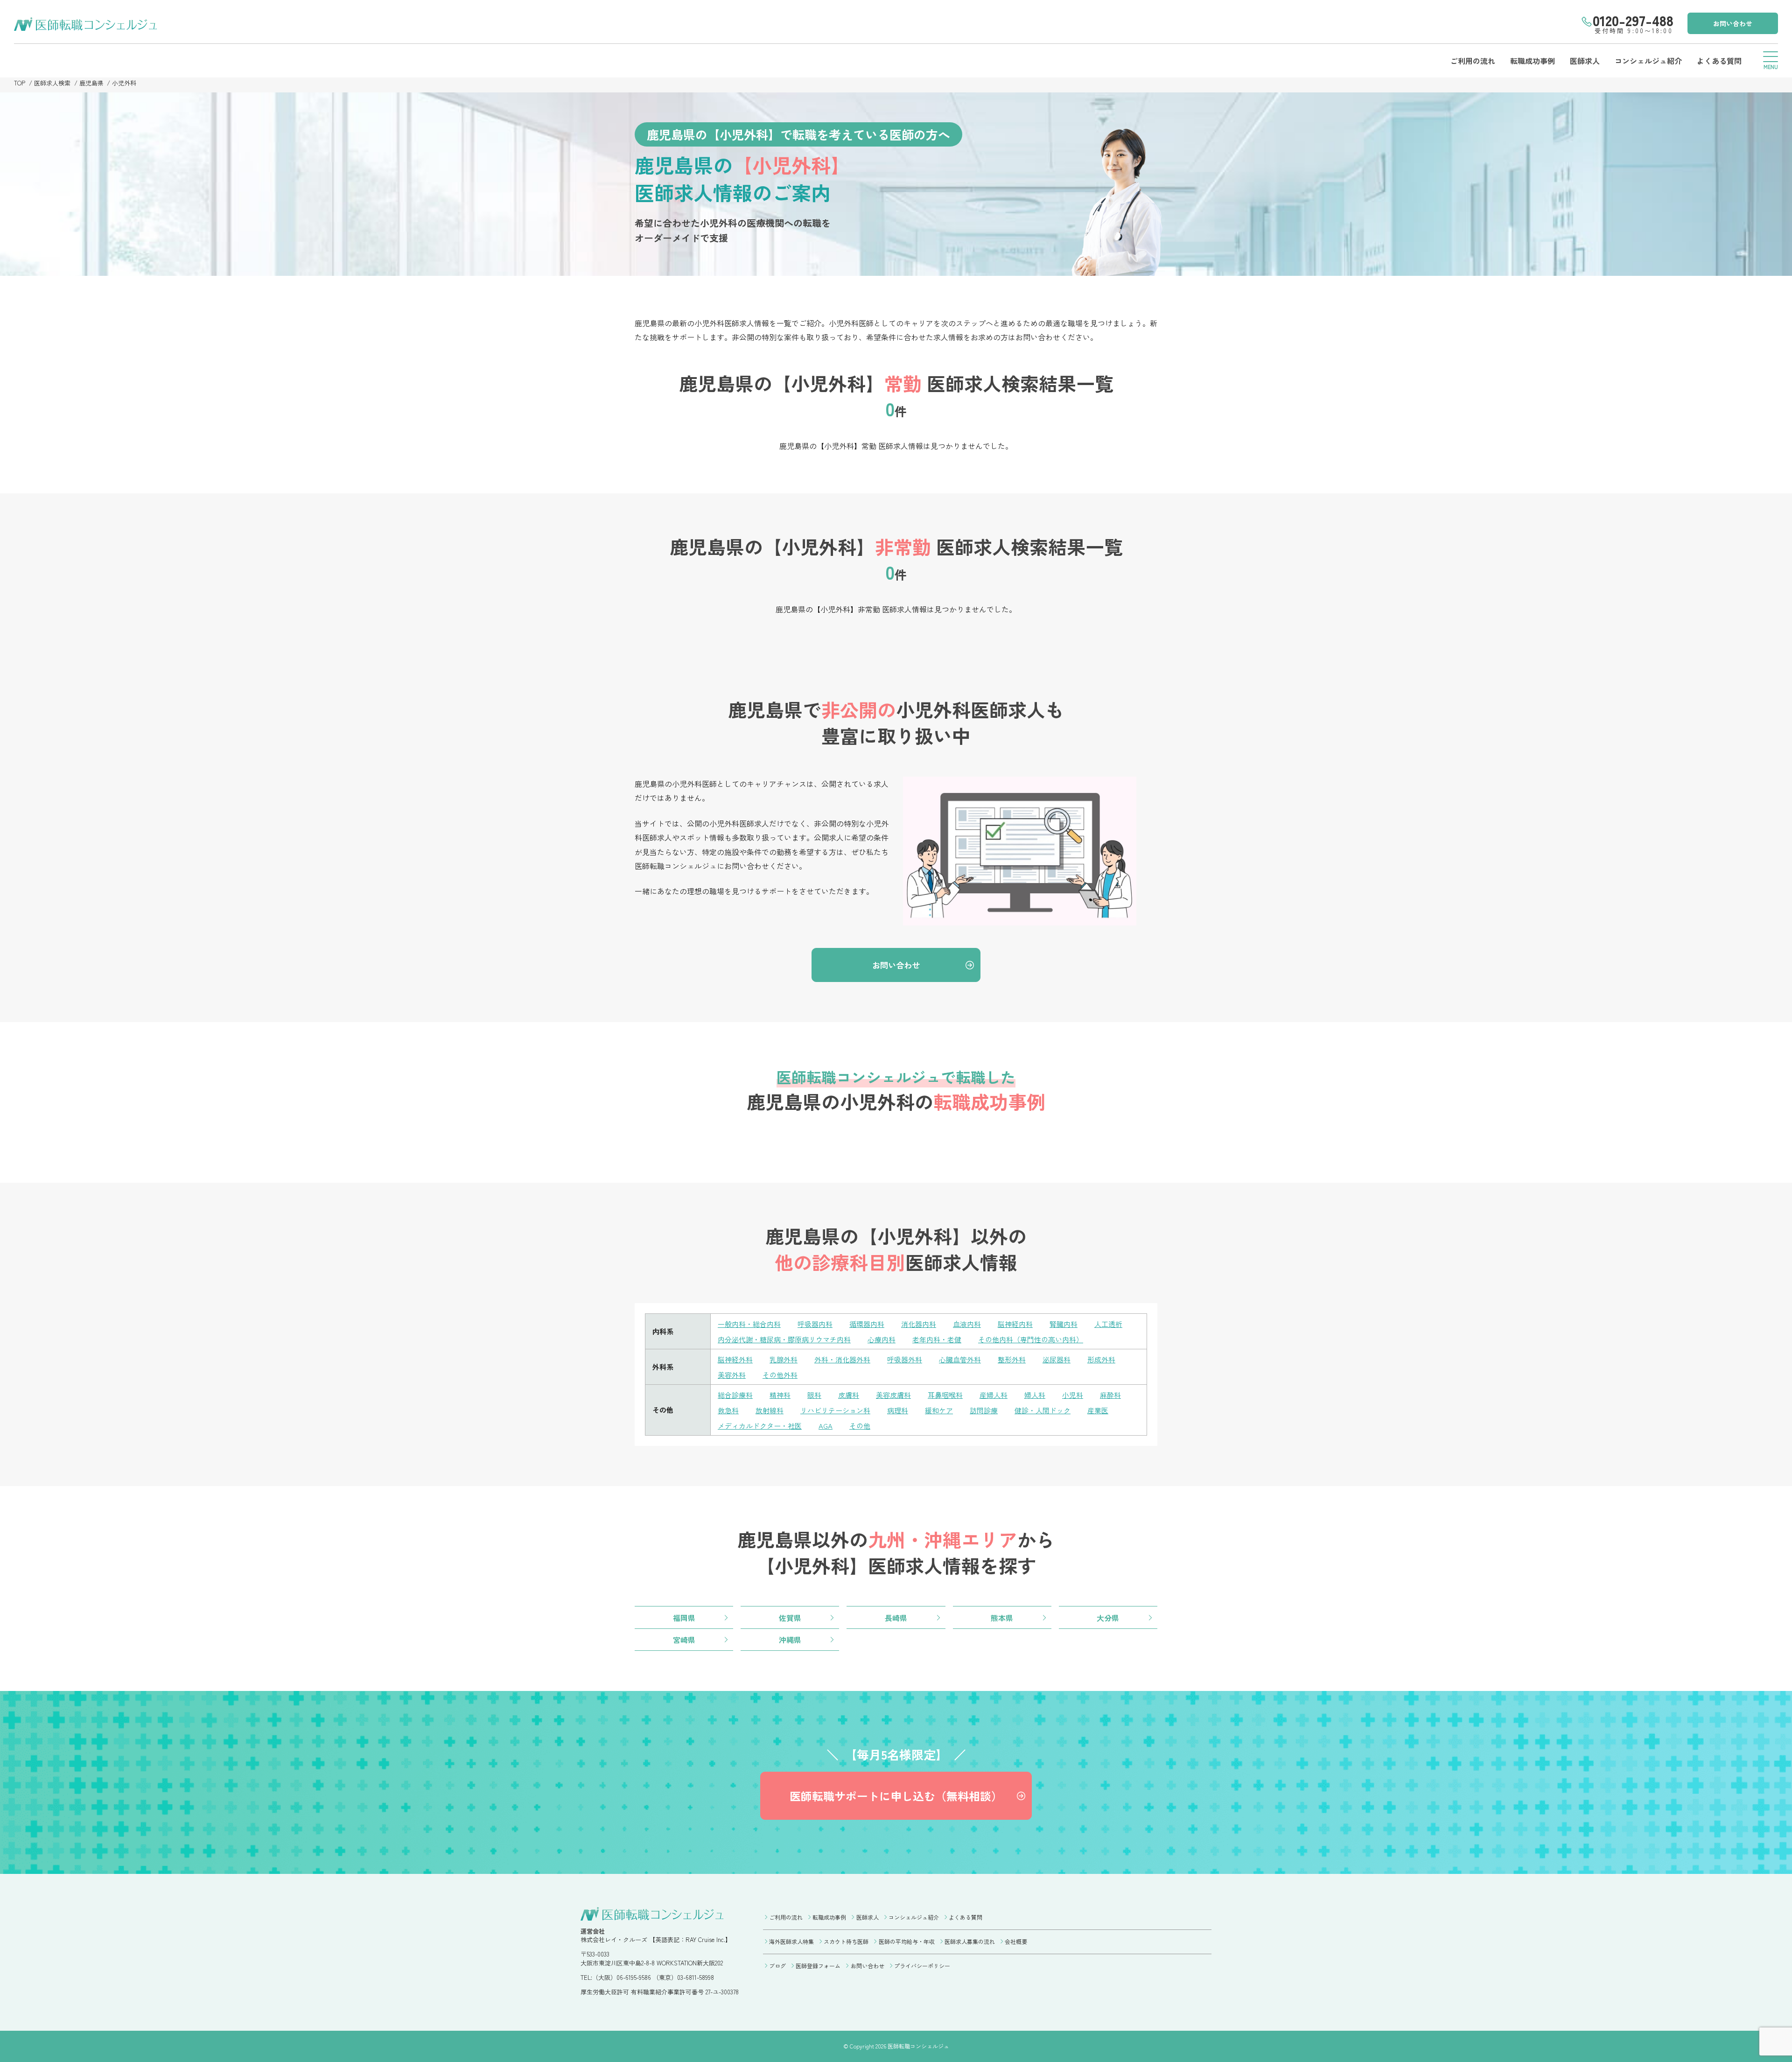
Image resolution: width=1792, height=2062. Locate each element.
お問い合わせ (1733, 23)
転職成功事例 (1533, 61)
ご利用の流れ (1473, 61)
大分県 (1108, 1618)
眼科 (814, 1395)
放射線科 (770, 1410)
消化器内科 (919, 1324)
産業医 (1098, 1410)
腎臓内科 (1064, 1324)
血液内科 (967, 1324)
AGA (826, 1426)
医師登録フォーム (818, 1966)
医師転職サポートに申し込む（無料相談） (896, 1796)
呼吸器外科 (905, 1359)
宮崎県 (684, 1640)
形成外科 (1101, 1359)
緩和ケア (939, 1410)
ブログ (777, 1966)
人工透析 (1108, 1324)
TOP (20, 83)
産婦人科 (994, 1395)
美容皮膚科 (893, 1395)
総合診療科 (735, 1395)
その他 (860, 1426)
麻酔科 (1110, 1395)
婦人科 (1035, 1395)
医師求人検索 (52, 83)
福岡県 (684, 1618)
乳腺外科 (784, 1359)
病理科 (898, 1410)
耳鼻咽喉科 (945, 1395)
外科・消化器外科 (842, 1359)
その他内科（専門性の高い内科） (1031, 1339)
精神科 (780, 1395)
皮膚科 (849, 1395)
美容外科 (732, 1375)
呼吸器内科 (815, 1324)
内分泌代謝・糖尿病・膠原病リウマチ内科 (784, 1339)
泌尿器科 (1057, 1359)
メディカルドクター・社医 (760, 1426)
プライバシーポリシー (922, 1966)
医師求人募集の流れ (970, 1941)
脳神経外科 (735, 1359)
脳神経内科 (1015, 1324)
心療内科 (882, 1339)
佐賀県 (790, 1618)
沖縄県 (790, 1640)
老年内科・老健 (937, 1339)
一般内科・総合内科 (749, 1324)
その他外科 (780, 1375)
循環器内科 (867, 1324)
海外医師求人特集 (791, 1941)
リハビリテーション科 (835, 1410)
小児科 (1073, 1395)
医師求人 (1585, 61)
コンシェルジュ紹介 (1648, 61)
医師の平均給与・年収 (906, 1941)
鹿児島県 (91, 83)
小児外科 (124, 83)
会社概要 (1016, 1941)
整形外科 (1012, 1359)
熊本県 (1002, 1618)
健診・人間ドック (1043, 1410)
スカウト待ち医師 (846, 1941)
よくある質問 (1719, 61)
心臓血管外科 (960, 1359)
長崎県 (896, 1618)
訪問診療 (984, 1410)
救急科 (728, 1410)
